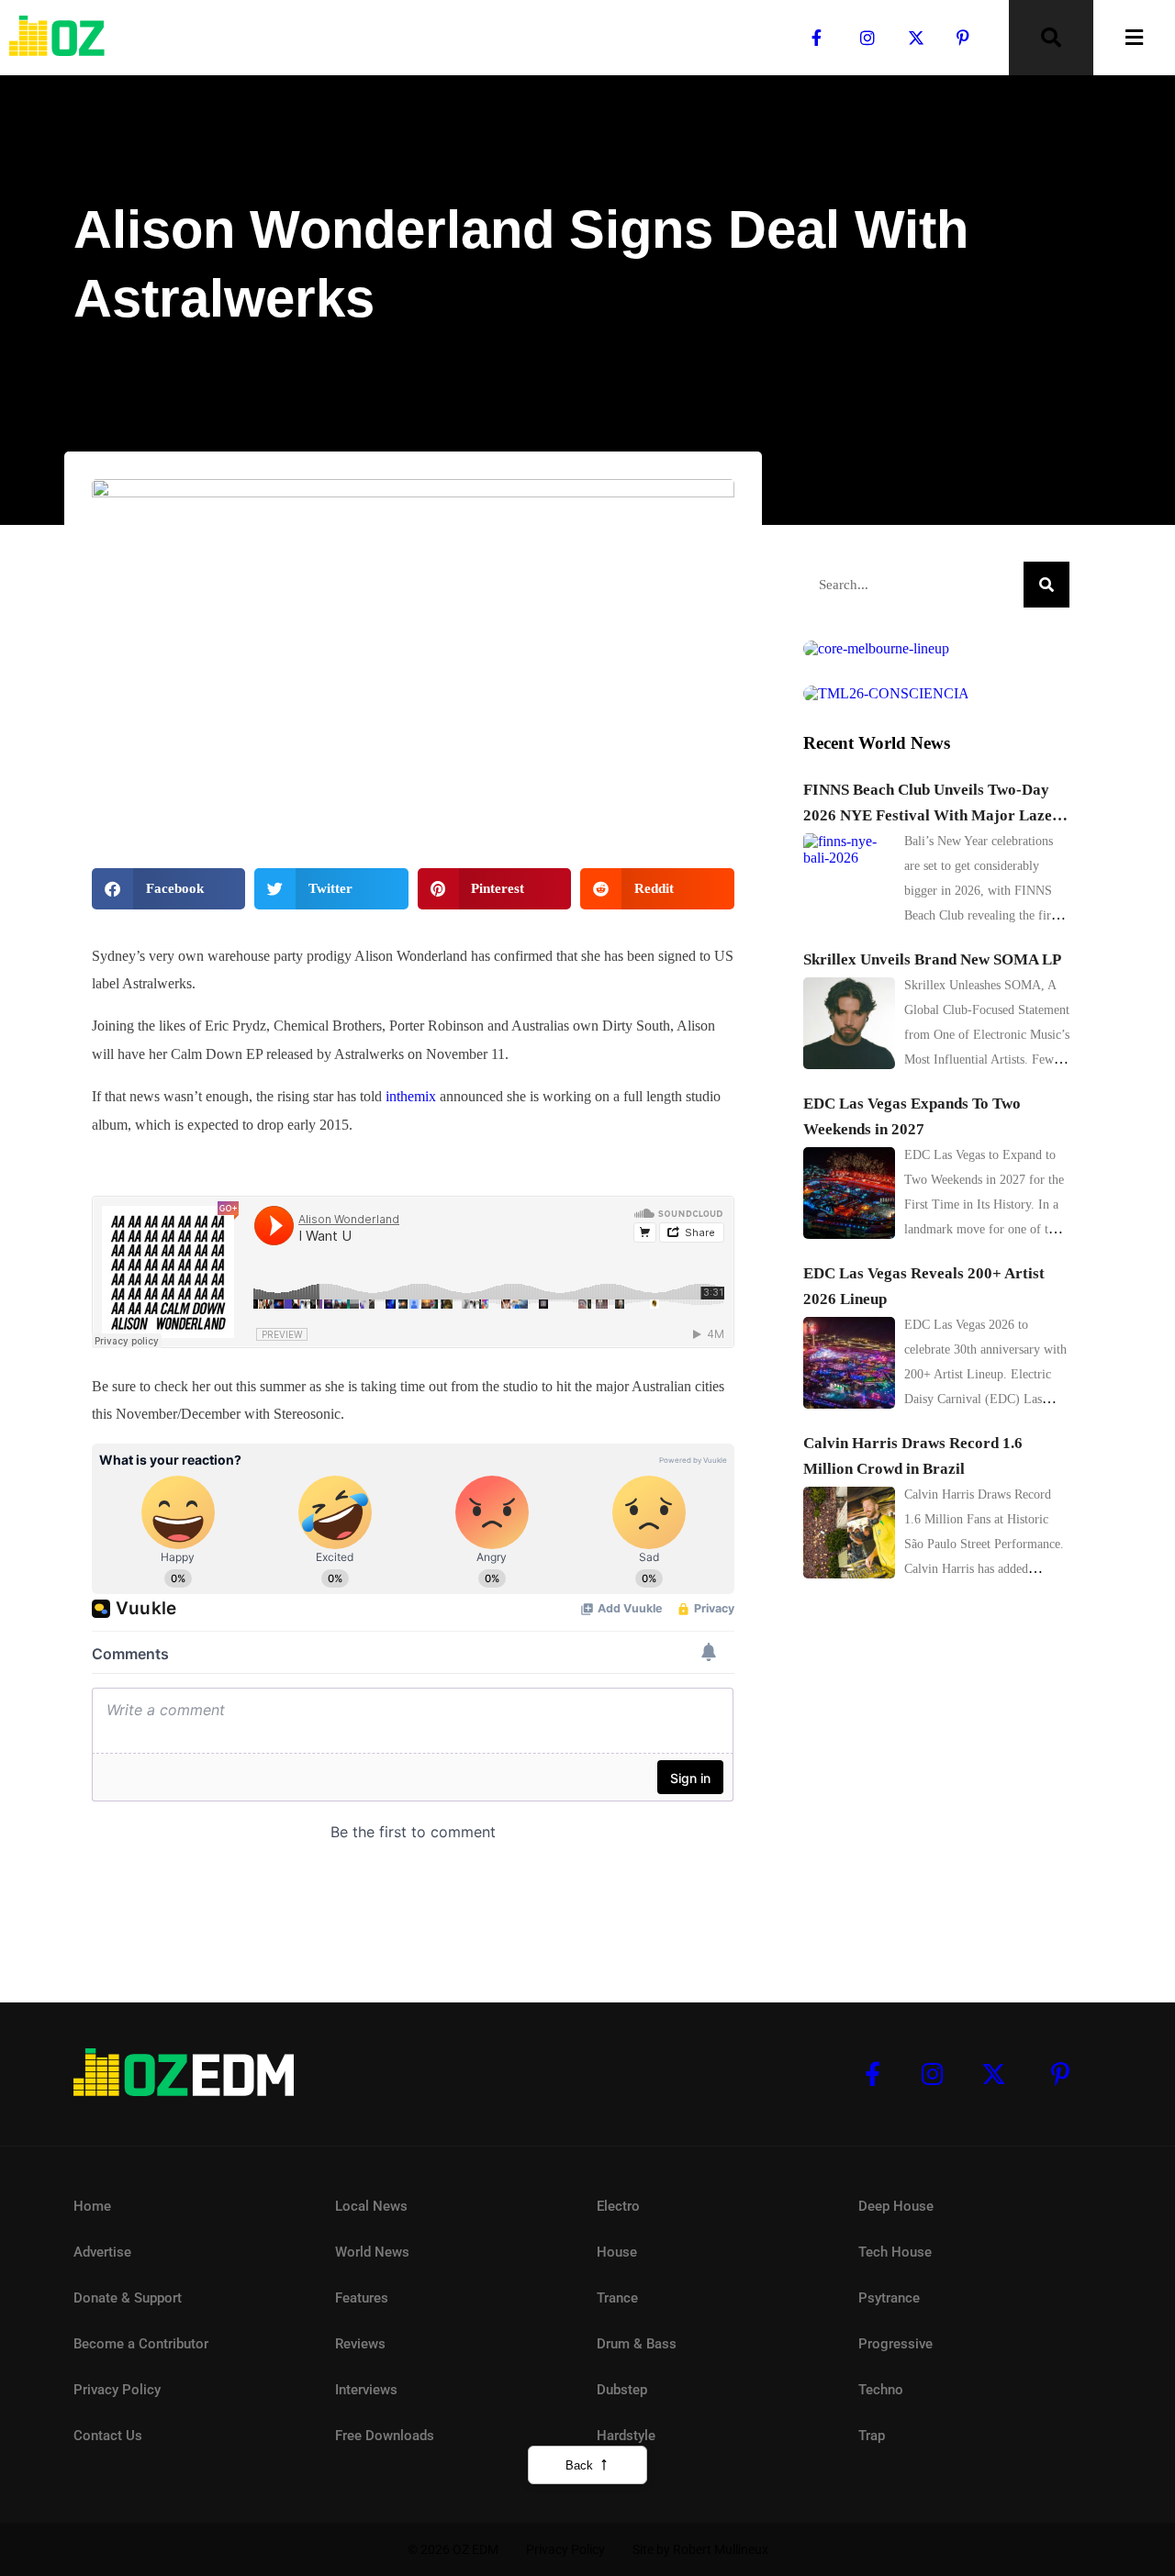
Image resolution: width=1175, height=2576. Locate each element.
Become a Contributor (141, 2344)
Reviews (360, 2344)
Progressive (895, 2344)
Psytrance (889, 2298)
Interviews (366, 2390)
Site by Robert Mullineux (700, 2549)
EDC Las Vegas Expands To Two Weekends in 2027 (912, 1116)
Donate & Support (128, 2298)
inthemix (411, 1096)
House (617, 2252)
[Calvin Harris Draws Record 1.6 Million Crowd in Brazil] (849, 1533)
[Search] (1046, 585)
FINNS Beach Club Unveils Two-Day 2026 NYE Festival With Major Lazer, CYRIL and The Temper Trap (932, 805)
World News (372, 2252)
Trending (214, 358)
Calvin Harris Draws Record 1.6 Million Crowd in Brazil (913, 1456)
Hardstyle (626, 2436)
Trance (617, 2298)
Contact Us (108, 2436)
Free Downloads (385, 2436)
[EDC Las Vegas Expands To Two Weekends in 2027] (849, 1193)
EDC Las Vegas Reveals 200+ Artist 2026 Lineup (924, 1286)
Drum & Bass (637, 2344)
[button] (168, 889)
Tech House (895, 2252)
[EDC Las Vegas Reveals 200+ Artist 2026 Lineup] (849, 1363)
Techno (881, 2390)
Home (92, 2206)
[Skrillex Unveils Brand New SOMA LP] (849, 1023)
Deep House (896, 2206)
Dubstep (622, 2390)
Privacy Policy (117, 2390)
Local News (135, 358)
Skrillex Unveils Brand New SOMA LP (932, 959)
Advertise (102, 2252)
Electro (618, 2206)
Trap (872, 2436)
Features (362, 2298)
